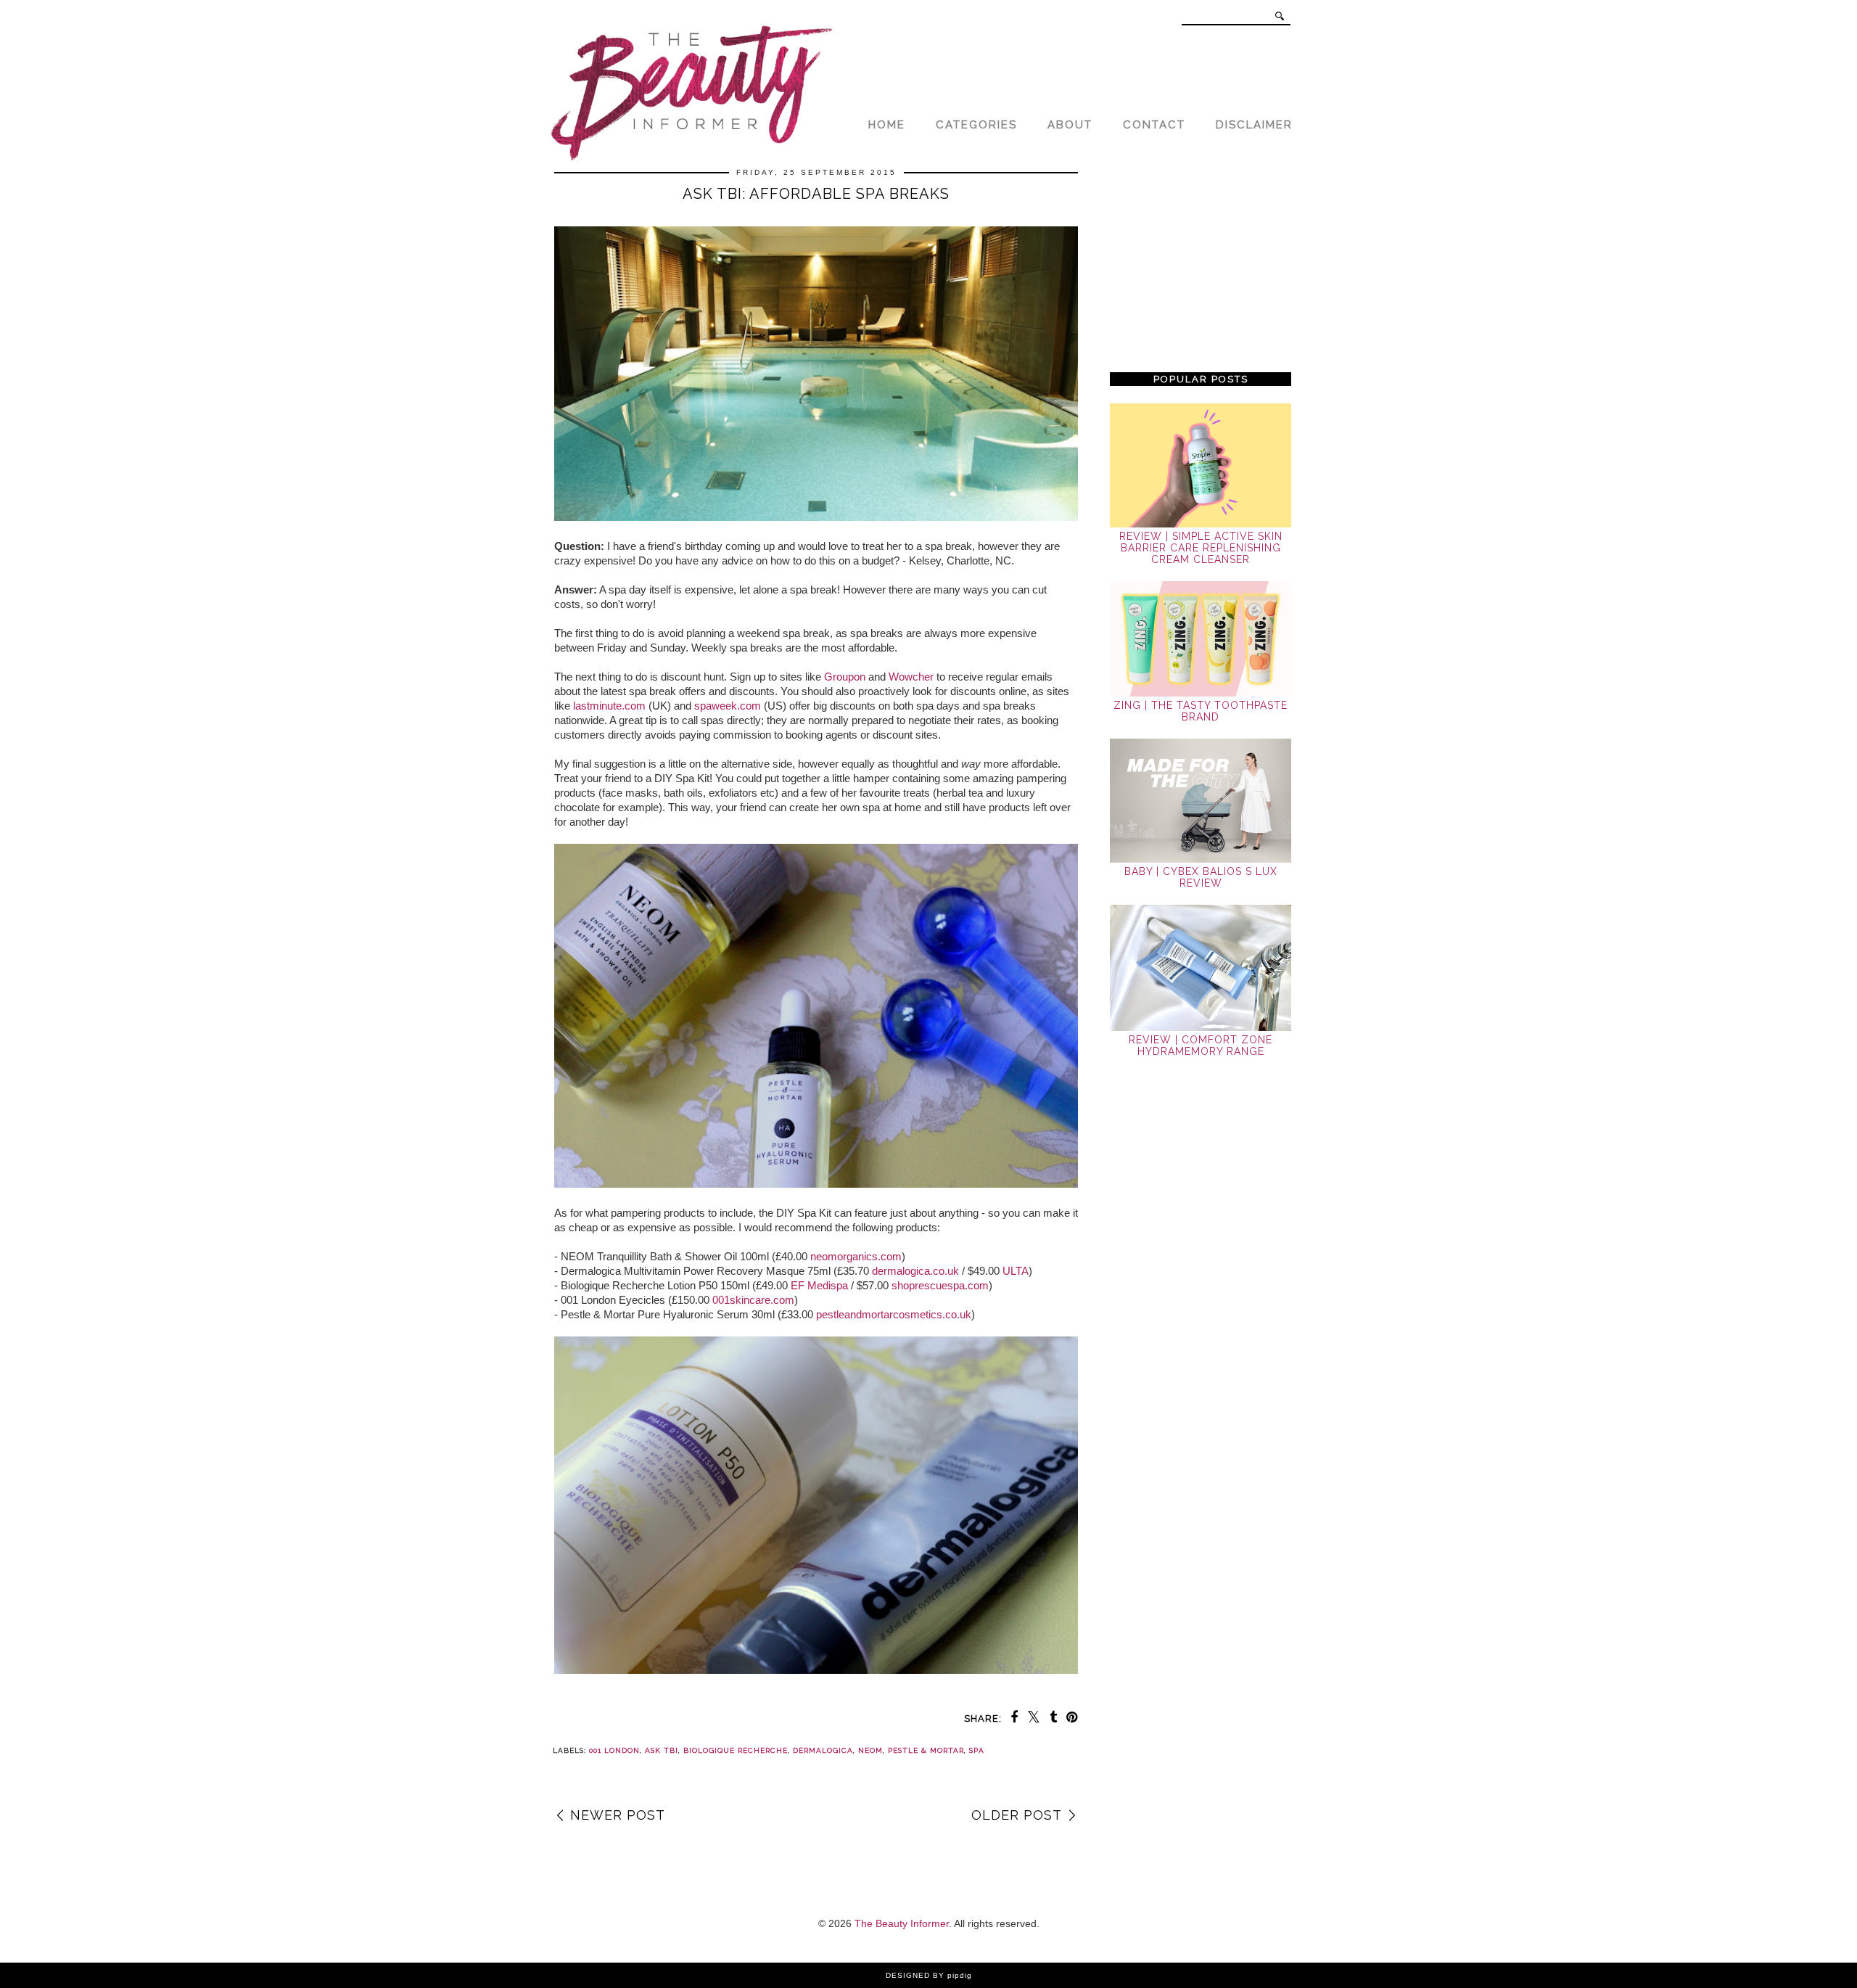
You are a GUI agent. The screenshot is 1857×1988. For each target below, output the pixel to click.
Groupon (845, 677)
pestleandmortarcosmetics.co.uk (894, 1314)
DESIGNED (908, 1975)
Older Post (1017, 1815)
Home (887, 125)
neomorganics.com (856, 1256)
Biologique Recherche (736, 1750)
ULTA (1016, 1271)
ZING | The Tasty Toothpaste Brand (1201, 711)
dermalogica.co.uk (915, 1271)
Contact (1154, 125)
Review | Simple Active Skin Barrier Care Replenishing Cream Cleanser (1201, 548)
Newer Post (618, 1815)
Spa (977, 1750)
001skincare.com (753, 1300)
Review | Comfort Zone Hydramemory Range (1201, 1046)
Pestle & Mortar (926, 1750)
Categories (976, 125)
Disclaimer (1254, 125)
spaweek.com (728, 706)
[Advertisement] (1201, 263)
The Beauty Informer (902, 1923)
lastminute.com (609, 706)
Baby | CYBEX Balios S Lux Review (1201, 877)
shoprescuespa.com (940, 1285)
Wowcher (911, 677)
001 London (614, 1750)
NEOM (870, 1750)
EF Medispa (819, 1285)
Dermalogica (823, 1750)
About (1070, 125)
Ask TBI (662, 1750)
